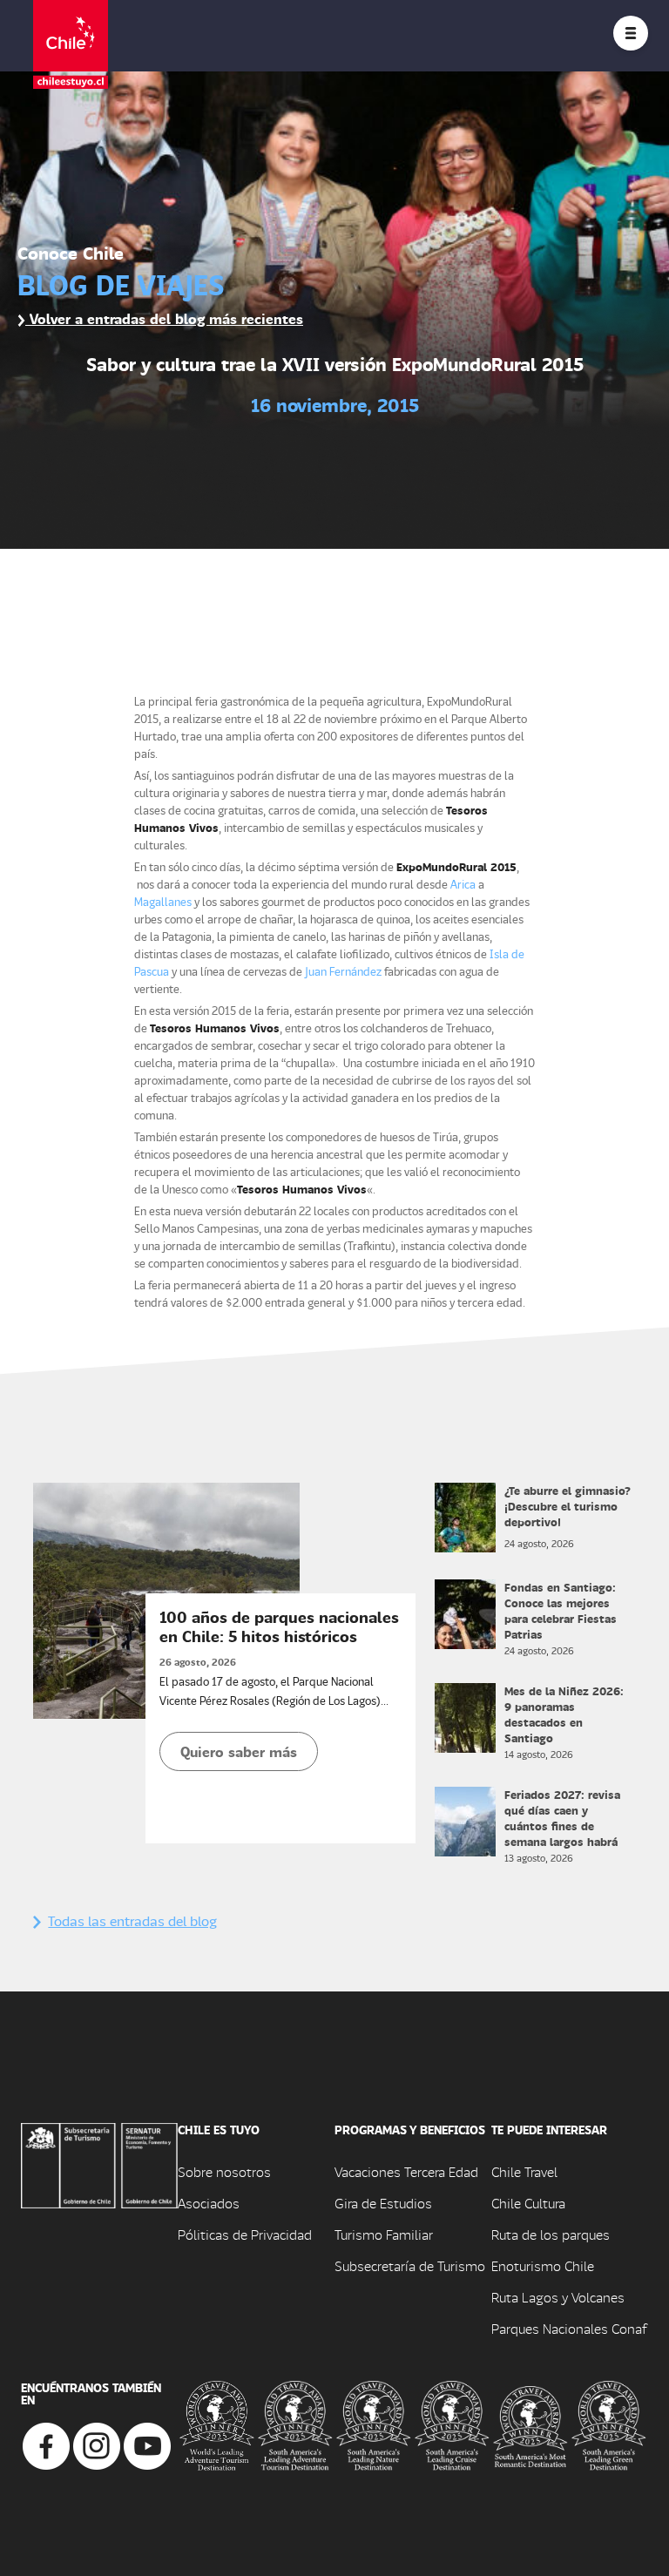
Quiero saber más (239, 1751)
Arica (463, 884)
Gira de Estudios (383, 2203)
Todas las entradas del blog (132, 1920)
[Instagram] (97, 2444)
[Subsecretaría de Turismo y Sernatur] (99, 2164)
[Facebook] (46, 2444)
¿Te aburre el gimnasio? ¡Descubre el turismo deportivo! (568, 1506)
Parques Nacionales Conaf (569, 2328)
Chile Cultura (528, 2203)
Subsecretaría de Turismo (410, 2265)
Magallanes (163, 901)
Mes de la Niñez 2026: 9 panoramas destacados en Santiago (564, 1714)
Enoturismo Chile (543, 2265)
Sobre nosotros (224, 2171)
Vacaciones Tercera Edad (406, 2171)
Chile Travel (524, 2171)
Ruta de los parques (551, 2234)
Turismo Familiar (384, 2234)
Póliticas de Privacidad (245, 2234)
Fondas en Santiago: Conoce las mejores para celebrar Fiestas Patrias (561, 1610)
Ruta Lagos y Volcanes (558, 2297)
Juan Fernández (343, 971)
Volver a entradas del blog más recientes (164, 318)
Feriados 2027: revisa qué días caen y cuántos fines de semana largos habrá (562, 1818)
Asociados (209, 2203)
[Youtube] (147, 2444)
